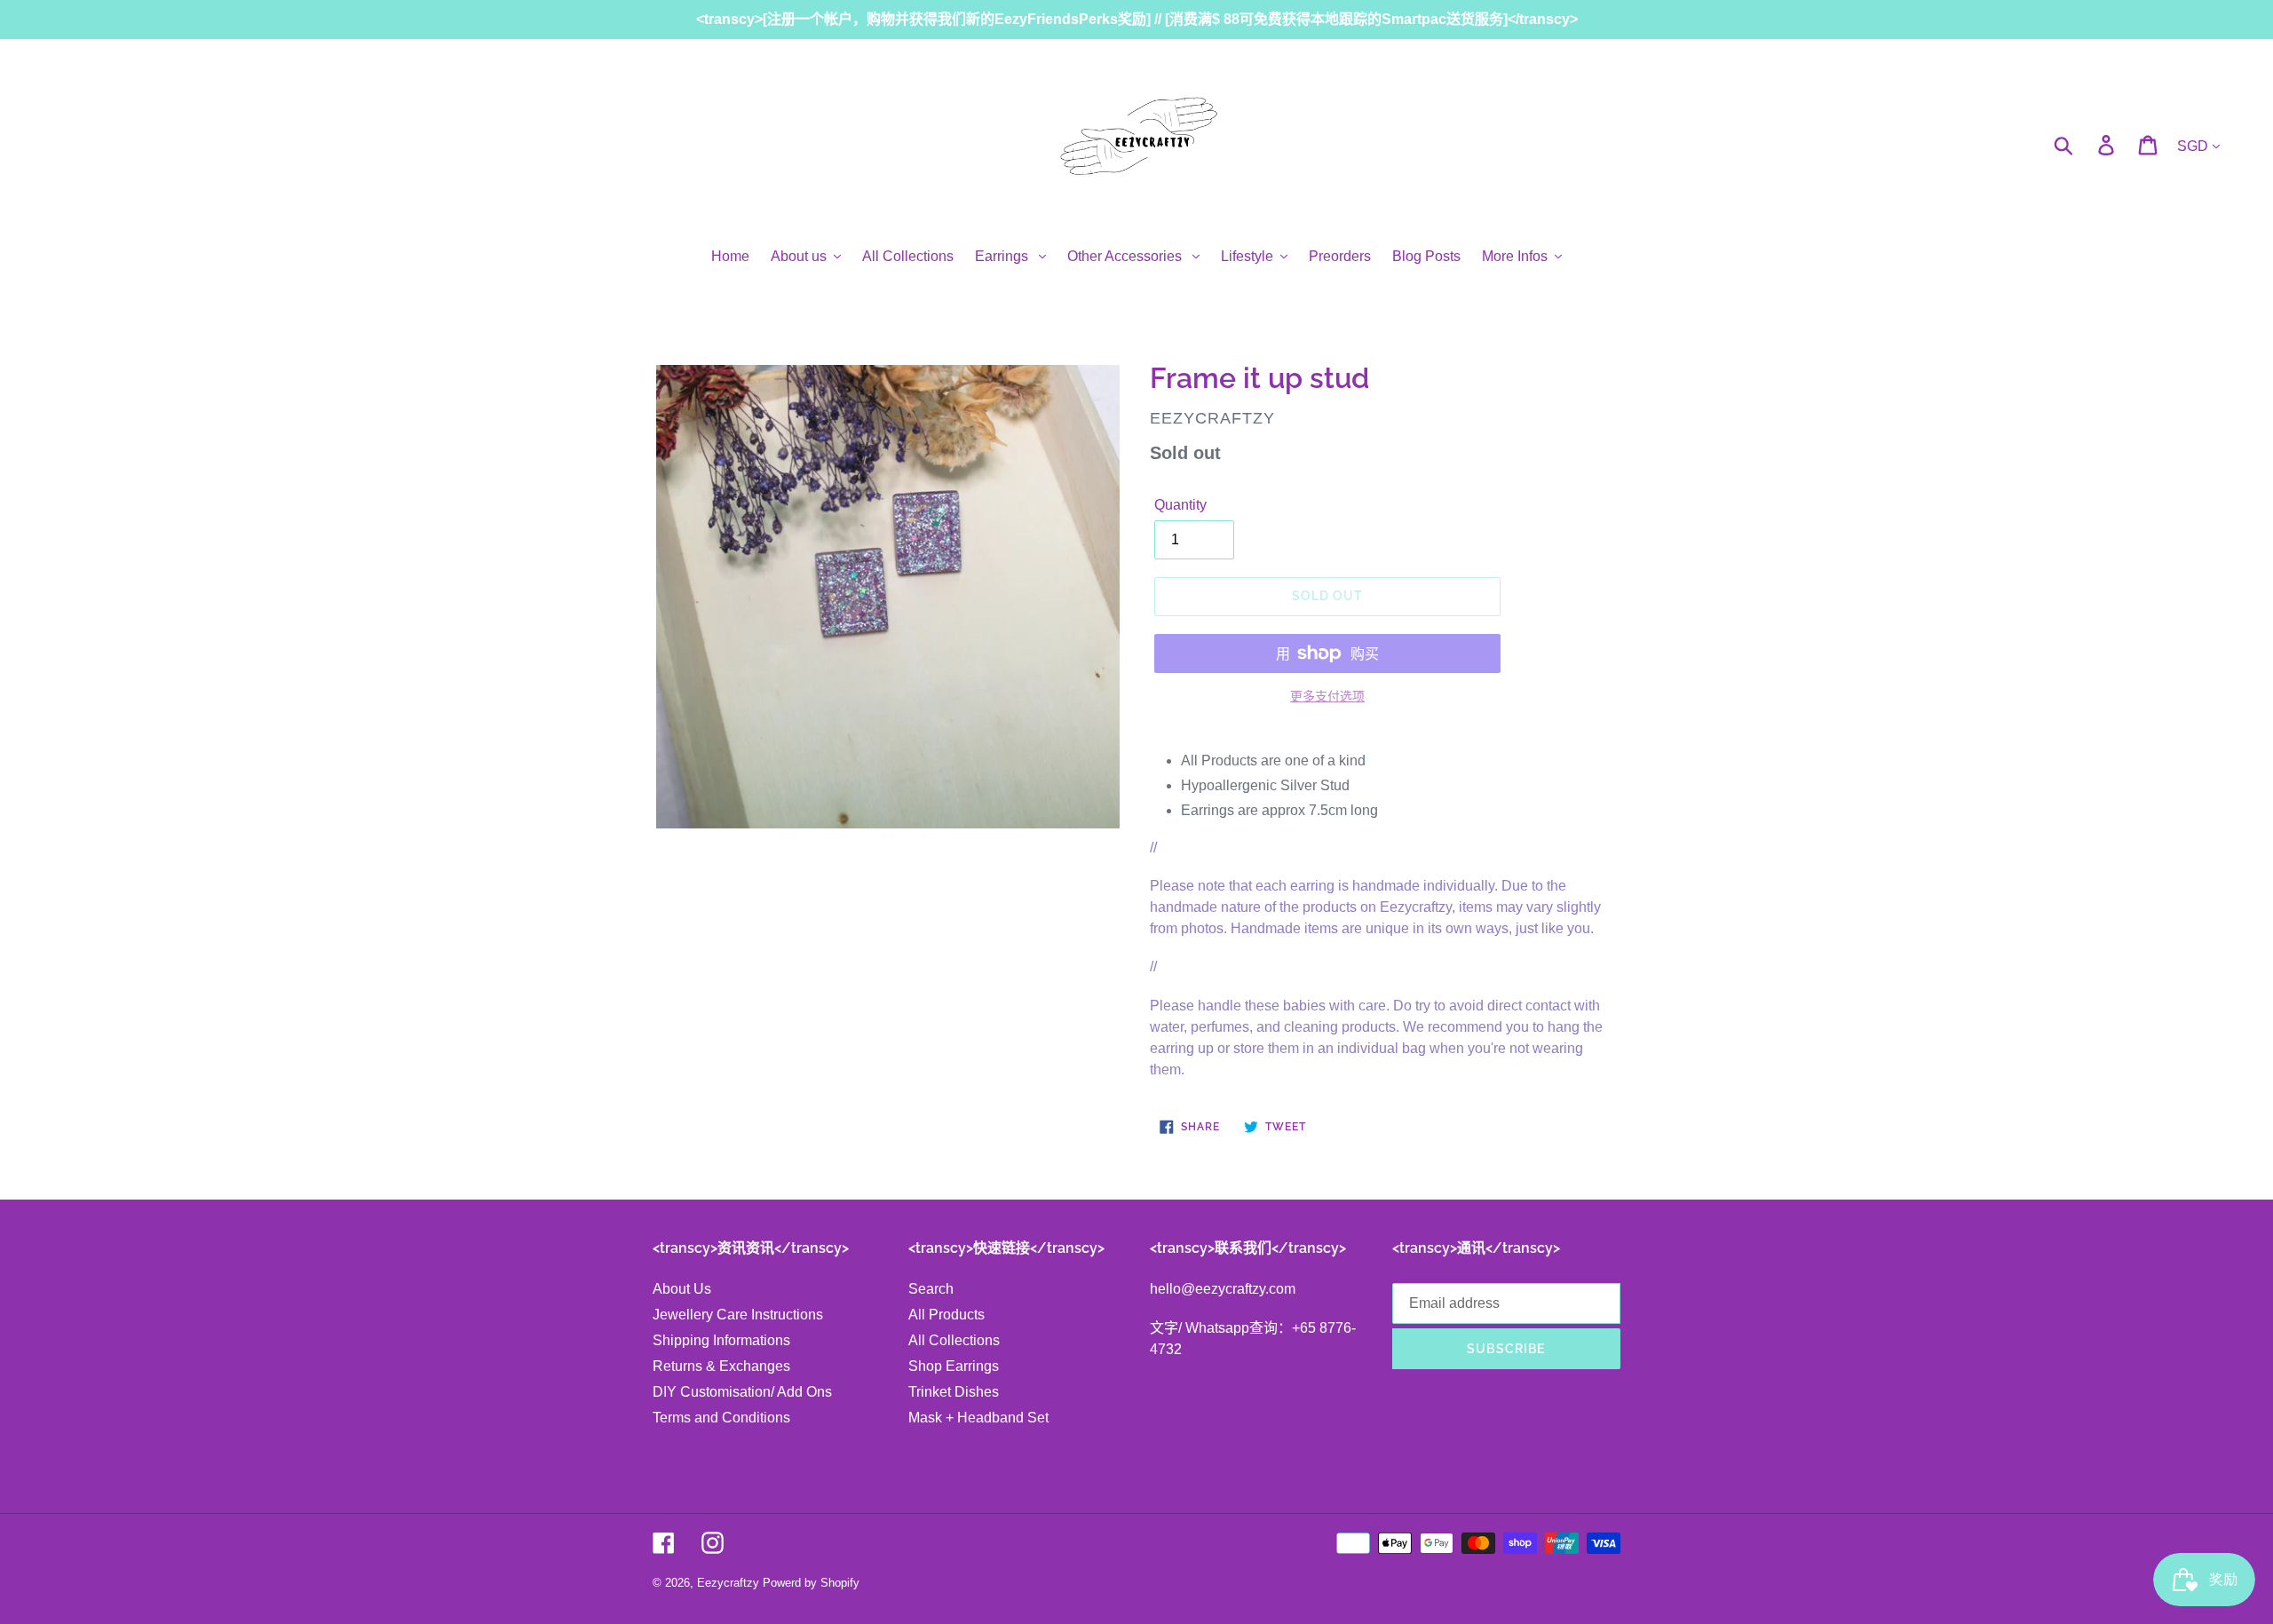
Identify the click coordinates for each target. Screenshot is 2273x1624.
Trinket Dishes (954, 1392)
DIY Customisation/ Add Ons (742, 1392)
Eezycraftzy (728, 1583)
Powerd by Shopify (811, 1583)
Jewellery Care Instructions (738, 1315)
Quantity (1180, 505)
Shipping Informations (721, 1340)
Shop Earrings (954, 1366)
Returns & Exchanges (721, 1366)
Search (931, 1289)
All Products (946, 1315)
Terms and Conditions (721, 1418)
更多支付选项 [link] (1327, 696)
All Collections (954, 1340)
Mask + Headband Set (978, 1418)
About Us (682, 1289)
